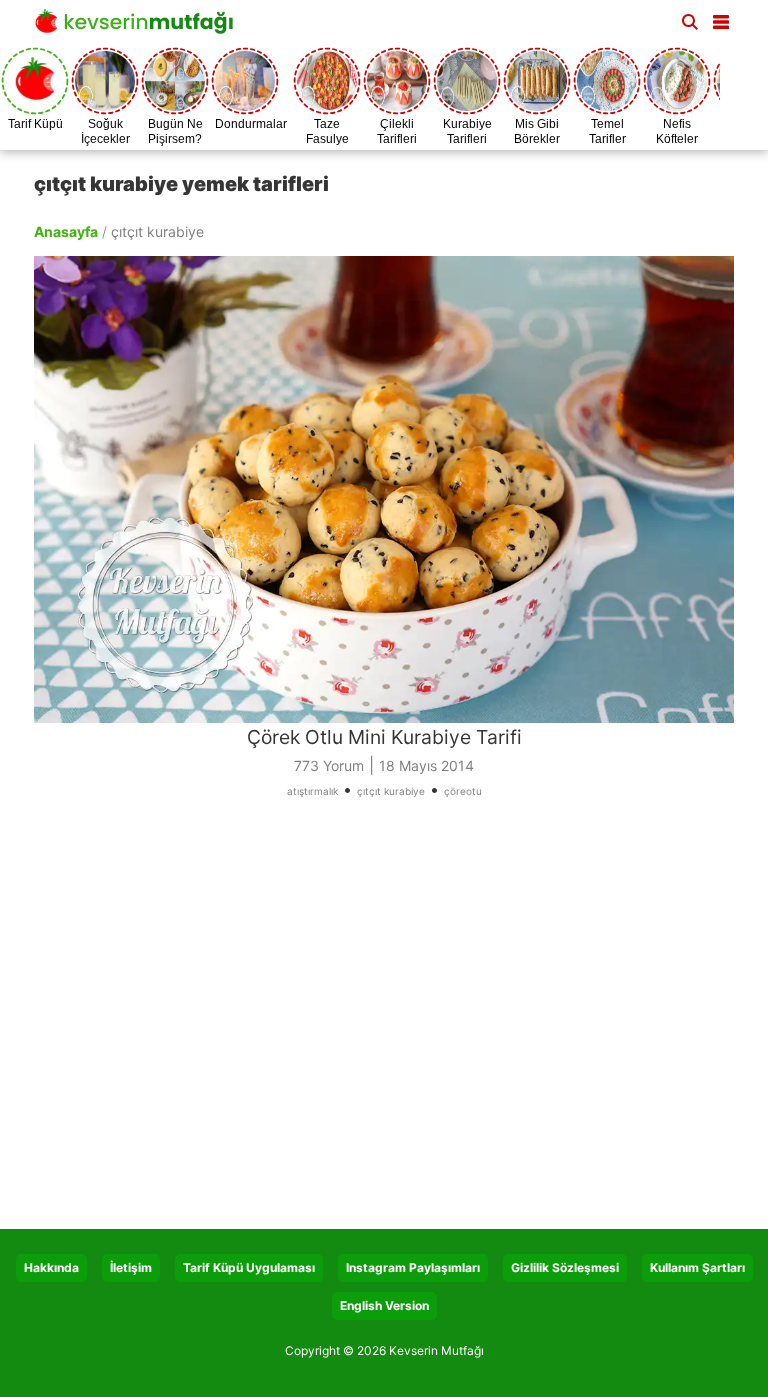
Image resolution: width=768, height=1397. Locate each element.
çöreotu (463, 791)
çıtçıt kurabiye (391, 791)
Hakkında (51, 1267)
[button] (721, 18)
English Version (384, 1305)
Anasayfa (66, 231)
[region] (384, 1021)
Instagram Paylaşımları (413, 1267)
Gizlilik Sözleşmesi (565, 1267)
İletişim (131, 1267)
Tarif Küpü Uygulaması (249, 1267)
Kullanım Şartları (697, 1267)
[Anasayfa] (139, 27)
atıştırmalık (312, 791)
